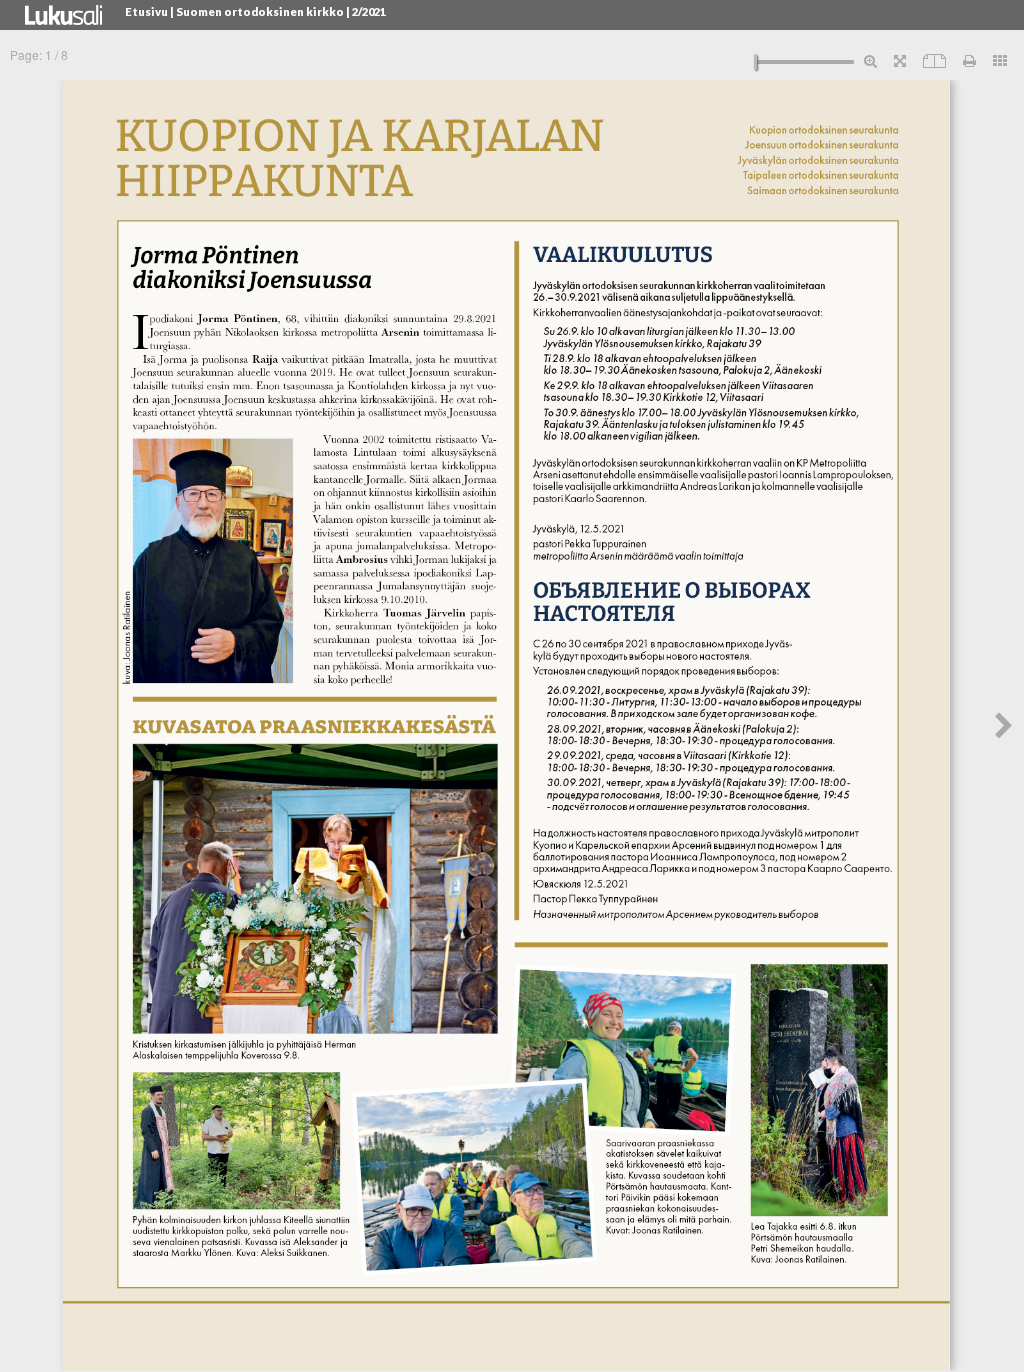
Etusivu (146, 11)
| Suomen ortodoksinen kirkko (257, 11)
